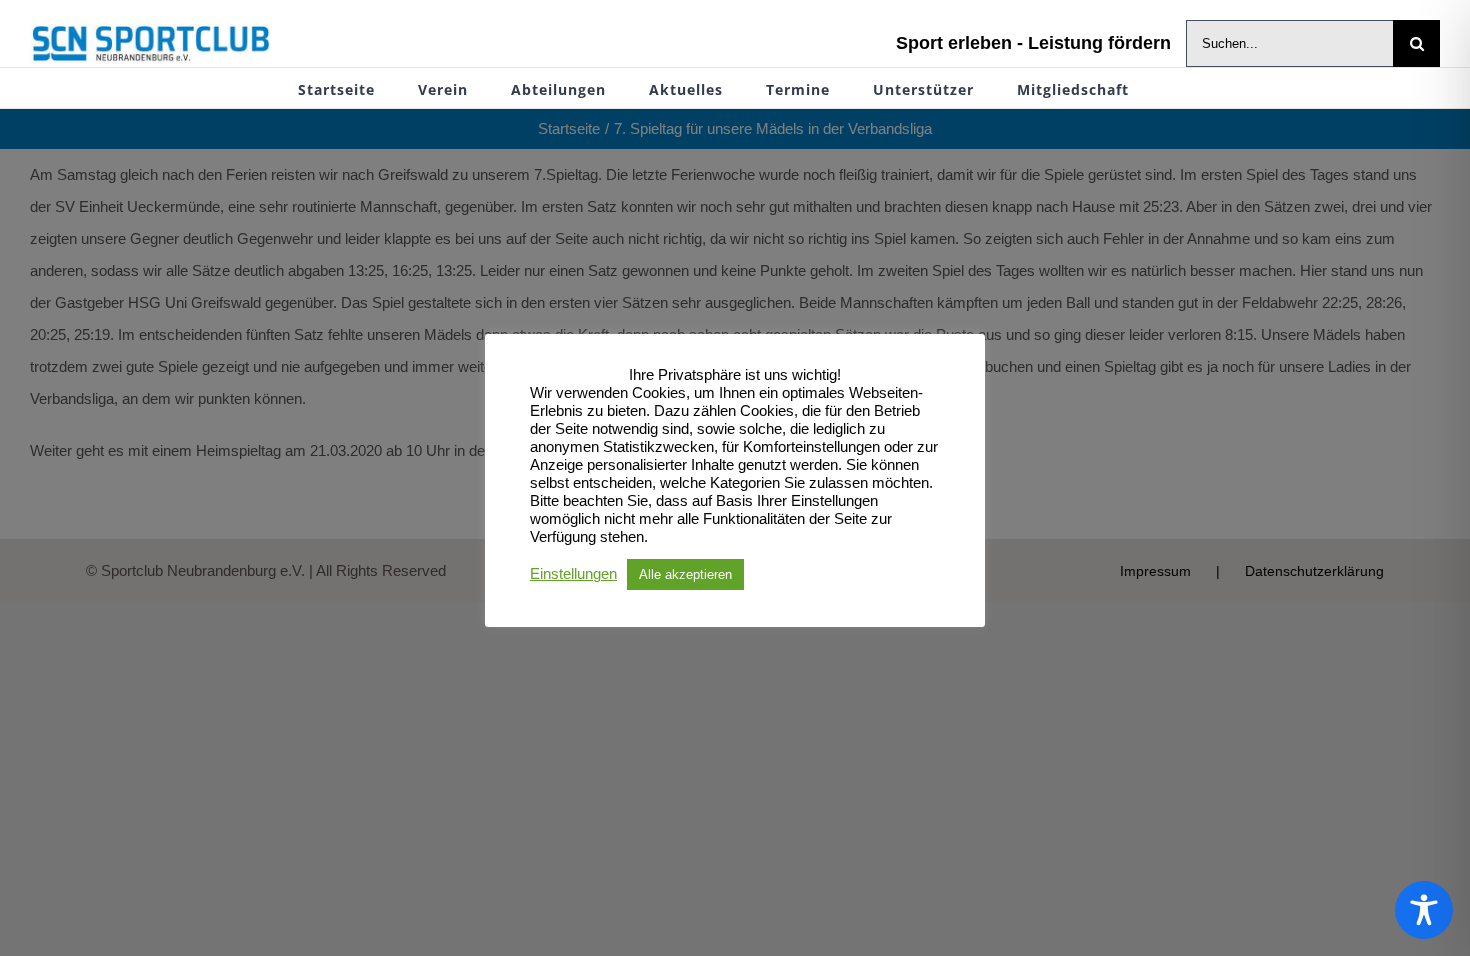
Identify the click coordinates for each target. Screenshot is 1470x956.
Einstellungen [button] (573, 574)
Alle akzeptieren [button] (685, 574)
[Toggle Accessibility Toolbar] (1424, 910)
